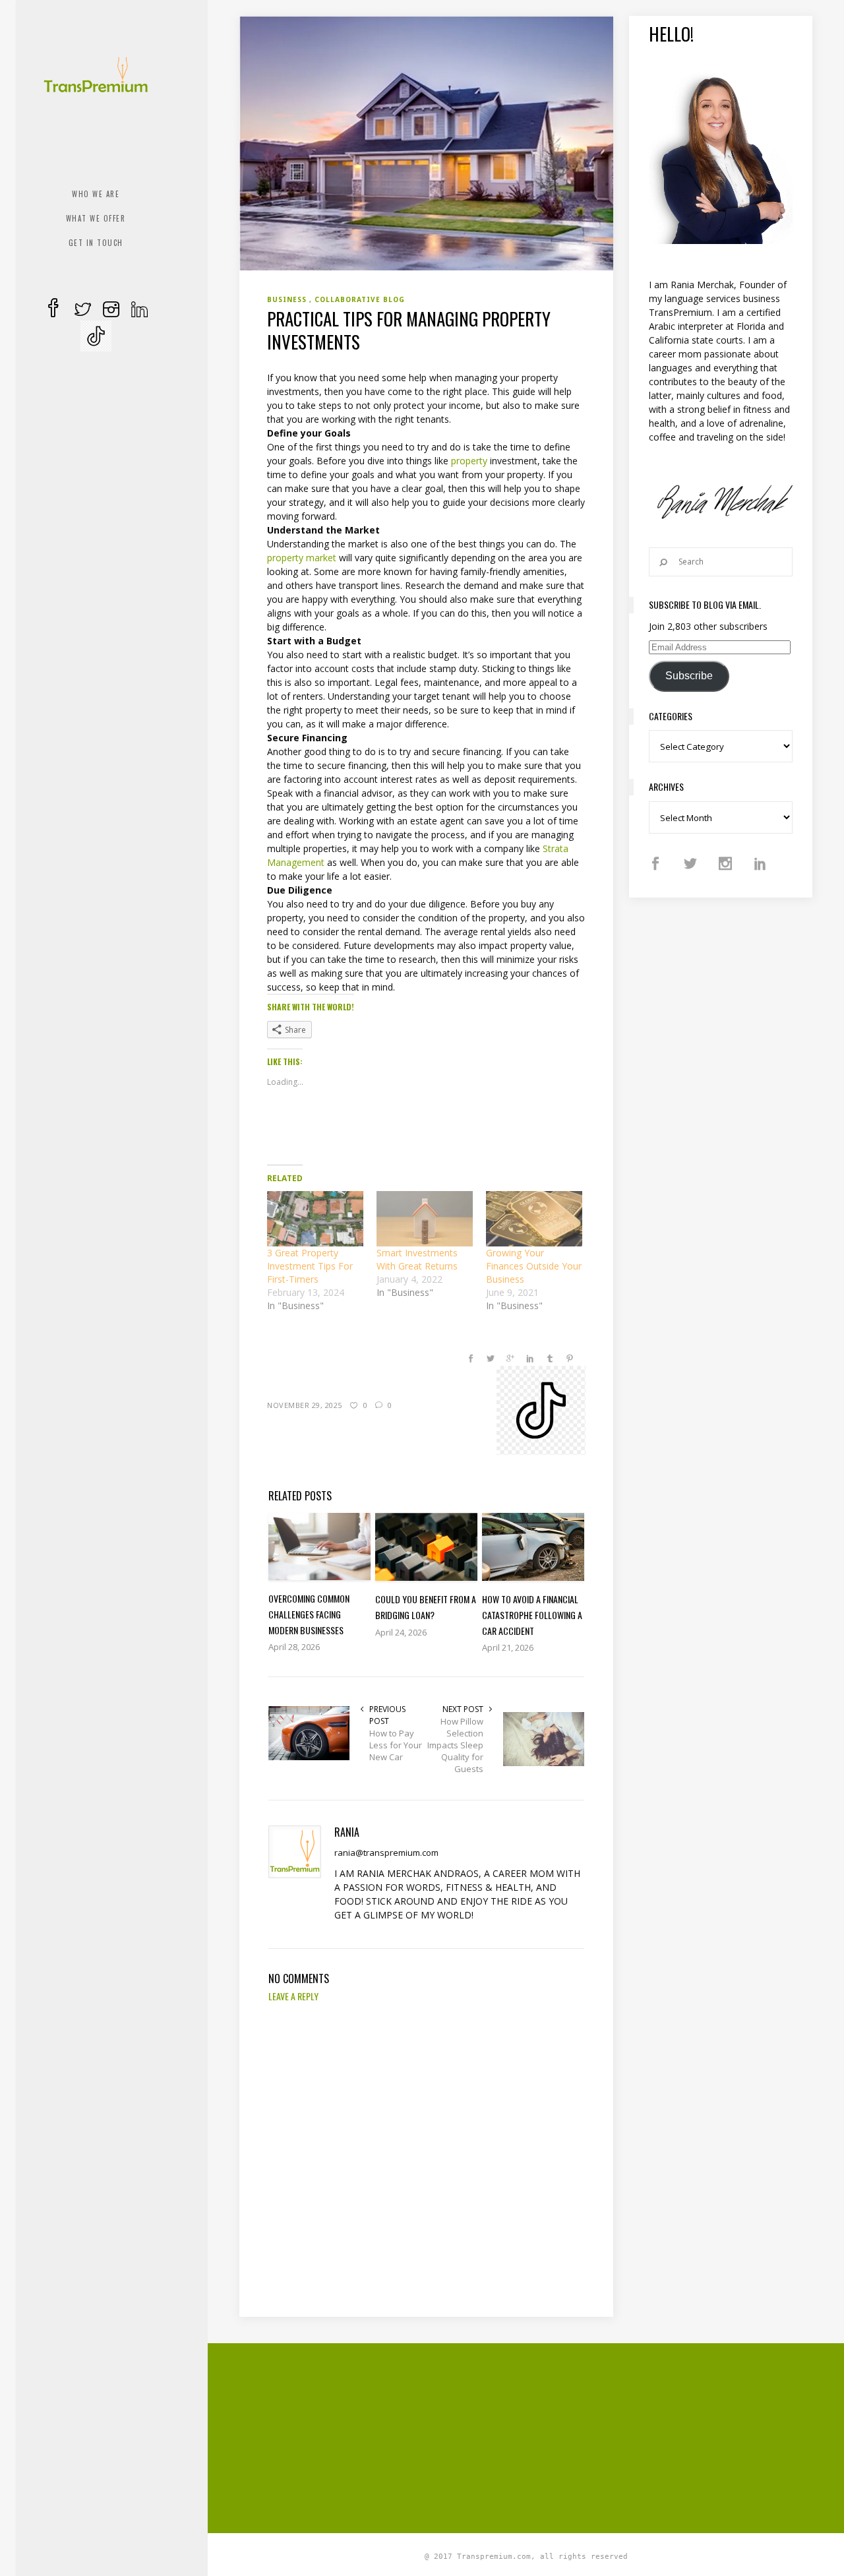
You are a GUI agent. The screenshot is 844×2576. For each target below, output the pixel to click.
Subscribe (689, 676)
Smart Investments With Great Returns (417, 1259)
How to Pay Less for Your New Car (396, 1745)
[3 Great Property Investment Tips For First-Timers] (315, 1218)
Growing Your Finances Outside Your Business (534, 1266)
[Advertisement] (541, 2436)
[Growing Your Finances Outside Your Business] (534, 1218)
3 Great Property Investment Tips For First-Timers (310, 1266)
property (469, 461)
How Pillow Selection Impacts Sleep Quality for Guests (455, 1745)
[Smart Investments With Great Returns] (425, 1218)
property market (302, 558)
